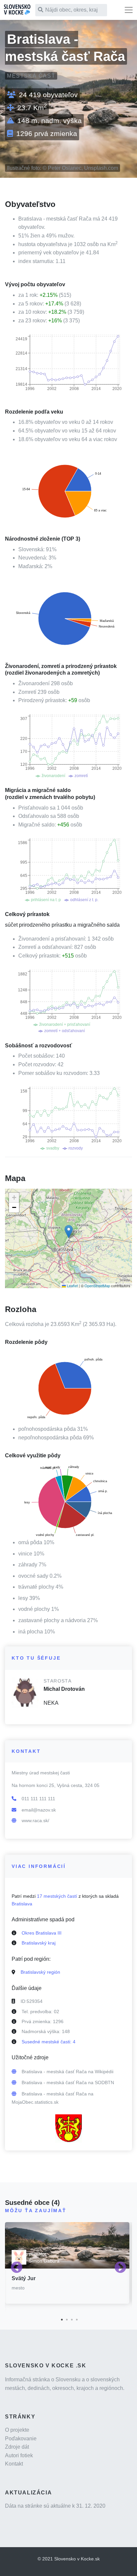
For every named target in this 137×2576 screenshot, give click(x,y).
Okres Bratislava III (42, 1933)
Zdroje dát (17, 2447)
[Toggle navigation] (129, 10)
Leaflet (72, 1286)
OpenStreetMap (97, 1286)
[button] (69, 1232)
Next (120, 2268)
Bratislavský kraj (39, 1943)
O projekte (17, 2430)
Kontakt (14, 2464)
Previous (17, 2268)
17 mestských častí (57, 1896)
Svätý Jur (24, 2278)
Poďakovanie (21, 2439)
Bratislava (22, 1904)
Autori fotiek (19, 2455)
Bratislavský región (40, 1972)
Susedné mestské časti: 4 (49, 2042)
